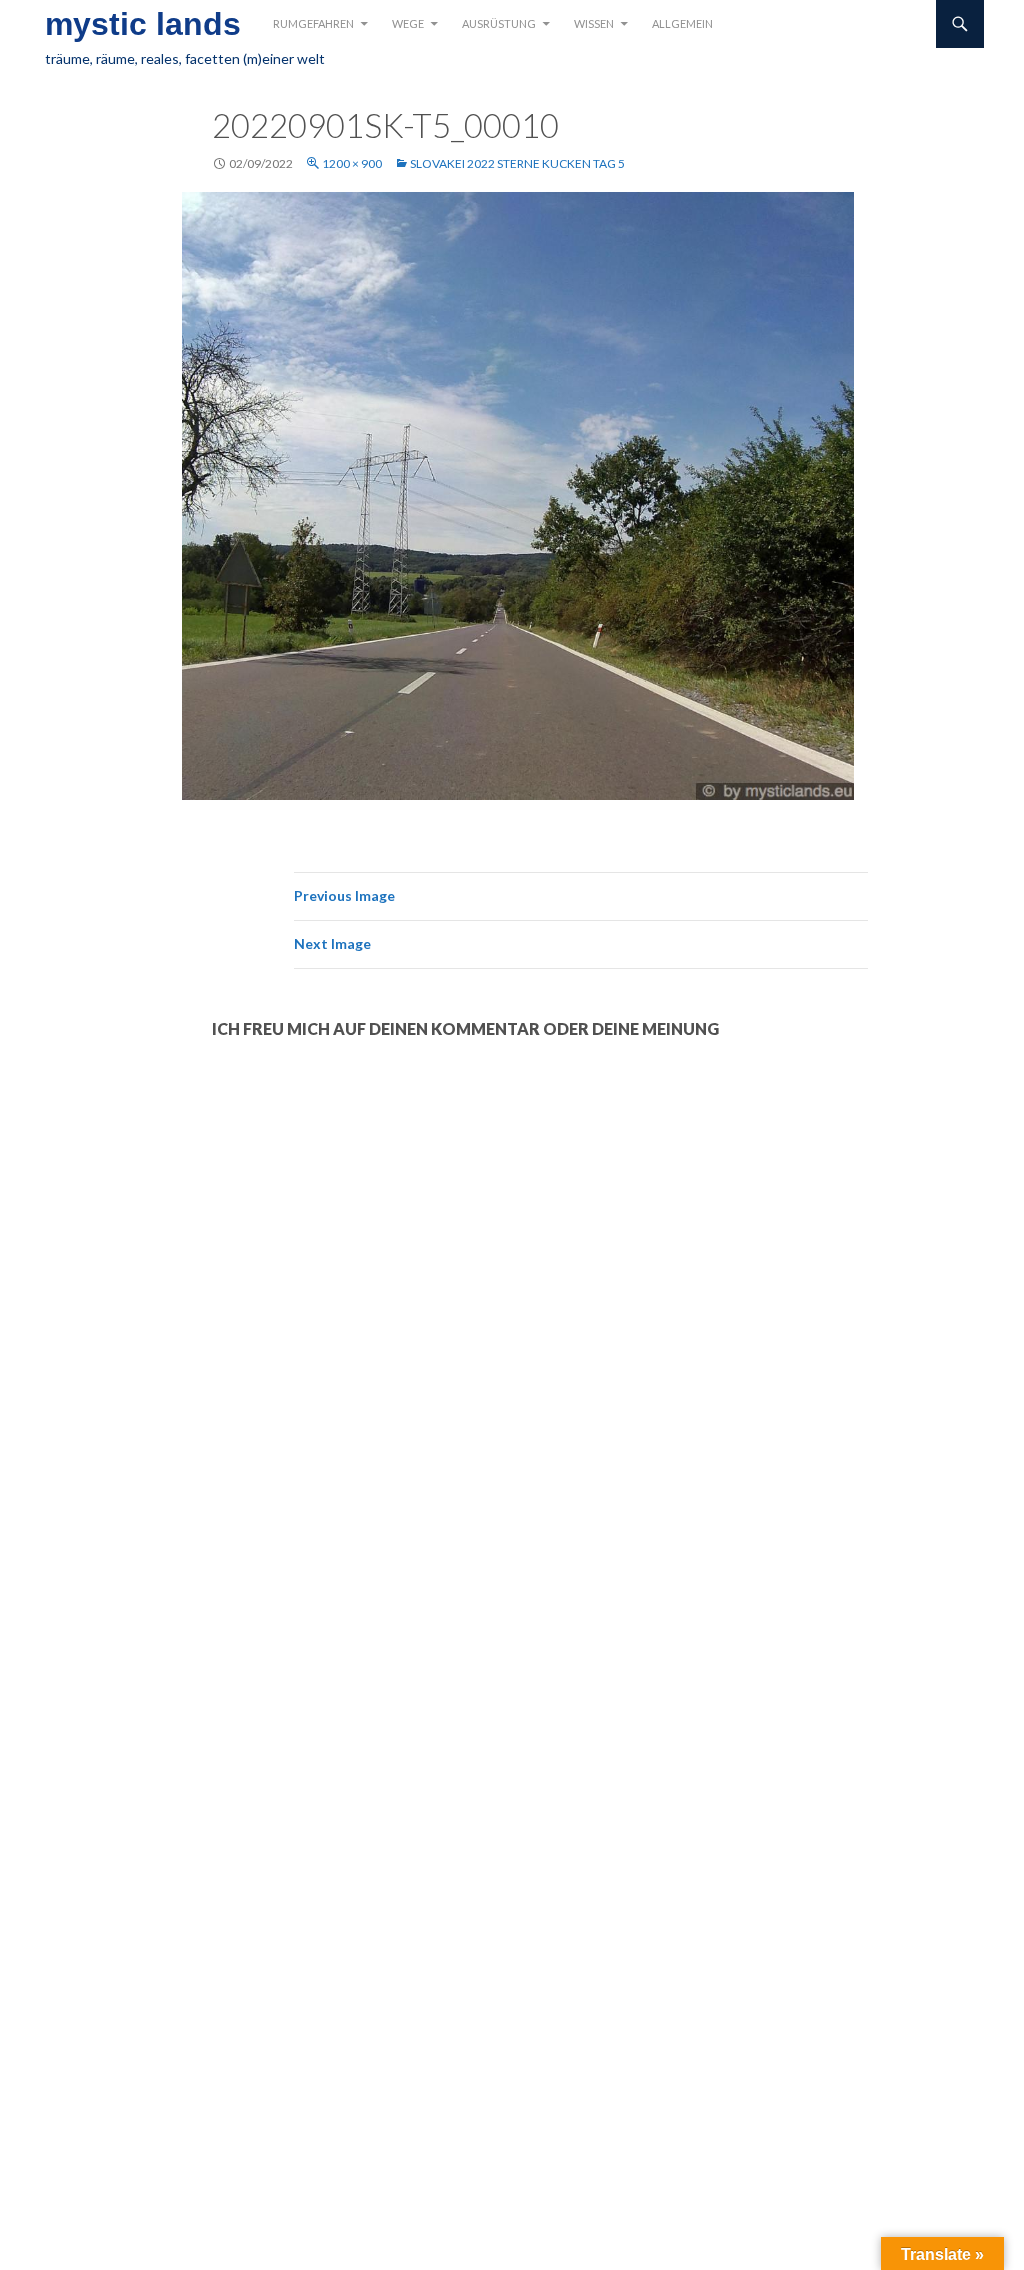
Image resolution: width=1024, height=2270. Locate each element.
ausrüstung (499, 23)
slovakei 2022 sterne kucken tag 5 (517, 163)
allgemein (682, 23)
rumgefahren (313, 23)
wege (408, 23)
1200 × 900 (352, 163)
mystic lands (143, 24)
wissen (594, 23)
